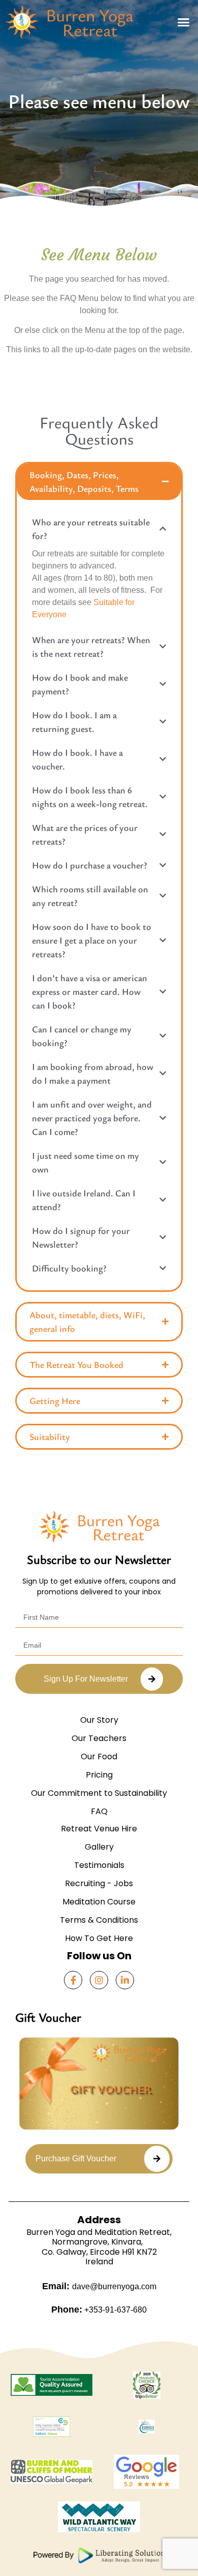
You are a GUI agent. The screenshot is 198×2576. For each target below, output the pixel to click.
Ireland (99, 2262)
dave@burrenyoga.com (114, 2286)
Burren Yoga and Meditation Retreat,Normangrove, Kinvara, (99, 2237)
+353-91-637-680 (114, 2310)
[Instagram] (99, 1980)
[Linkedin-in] (125, 1980)
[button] (184, 22)
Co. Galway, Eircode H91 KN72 (99, 2252)
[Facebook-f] (73, 1980)
